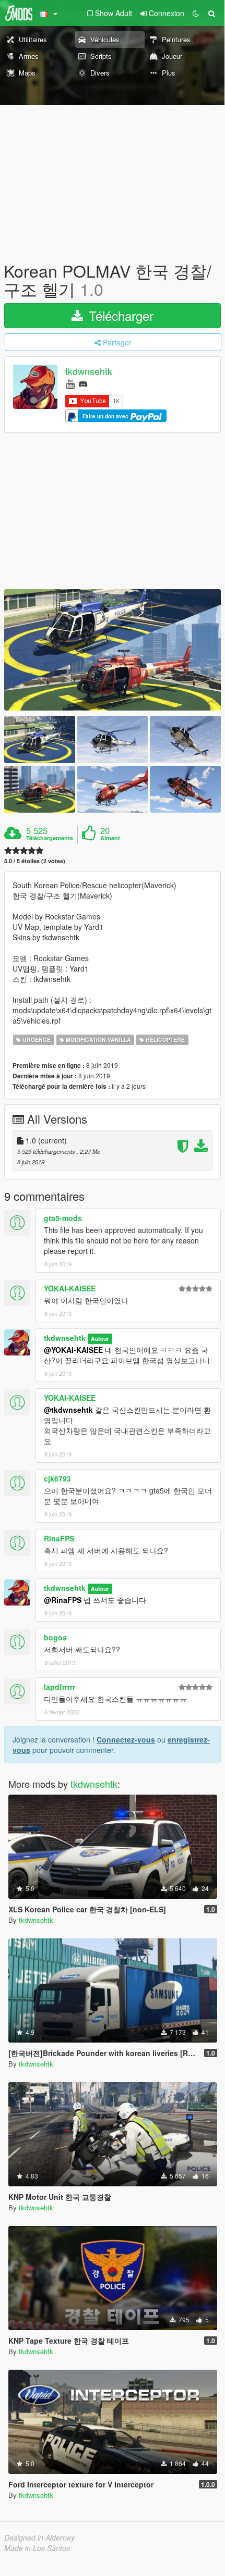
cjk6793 (57, 1478)
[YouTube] (70, 383)
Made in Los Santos (37, 2548)
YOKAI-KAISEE (70, 1288)
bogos (55, 1637)
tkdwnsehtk (89, 371)
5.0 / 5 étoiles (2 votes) (35, 861)
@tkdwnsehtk (68, 1410)
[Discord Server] (83, 383)
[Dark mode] (196, 13)
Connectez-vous (126, 1739)
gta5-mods (63, 1218)
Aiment (110, 838)
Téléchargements (50, 838)
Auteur (100, 1339)
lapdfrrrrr (60, 1687)
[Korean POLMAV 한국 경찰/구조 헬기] (113, 650)
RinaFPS (59, 1538)
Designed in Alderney (39, 2537)
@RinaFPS (63, 1600)
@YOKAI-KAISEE (73, 1350)
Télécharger (119, 315)
